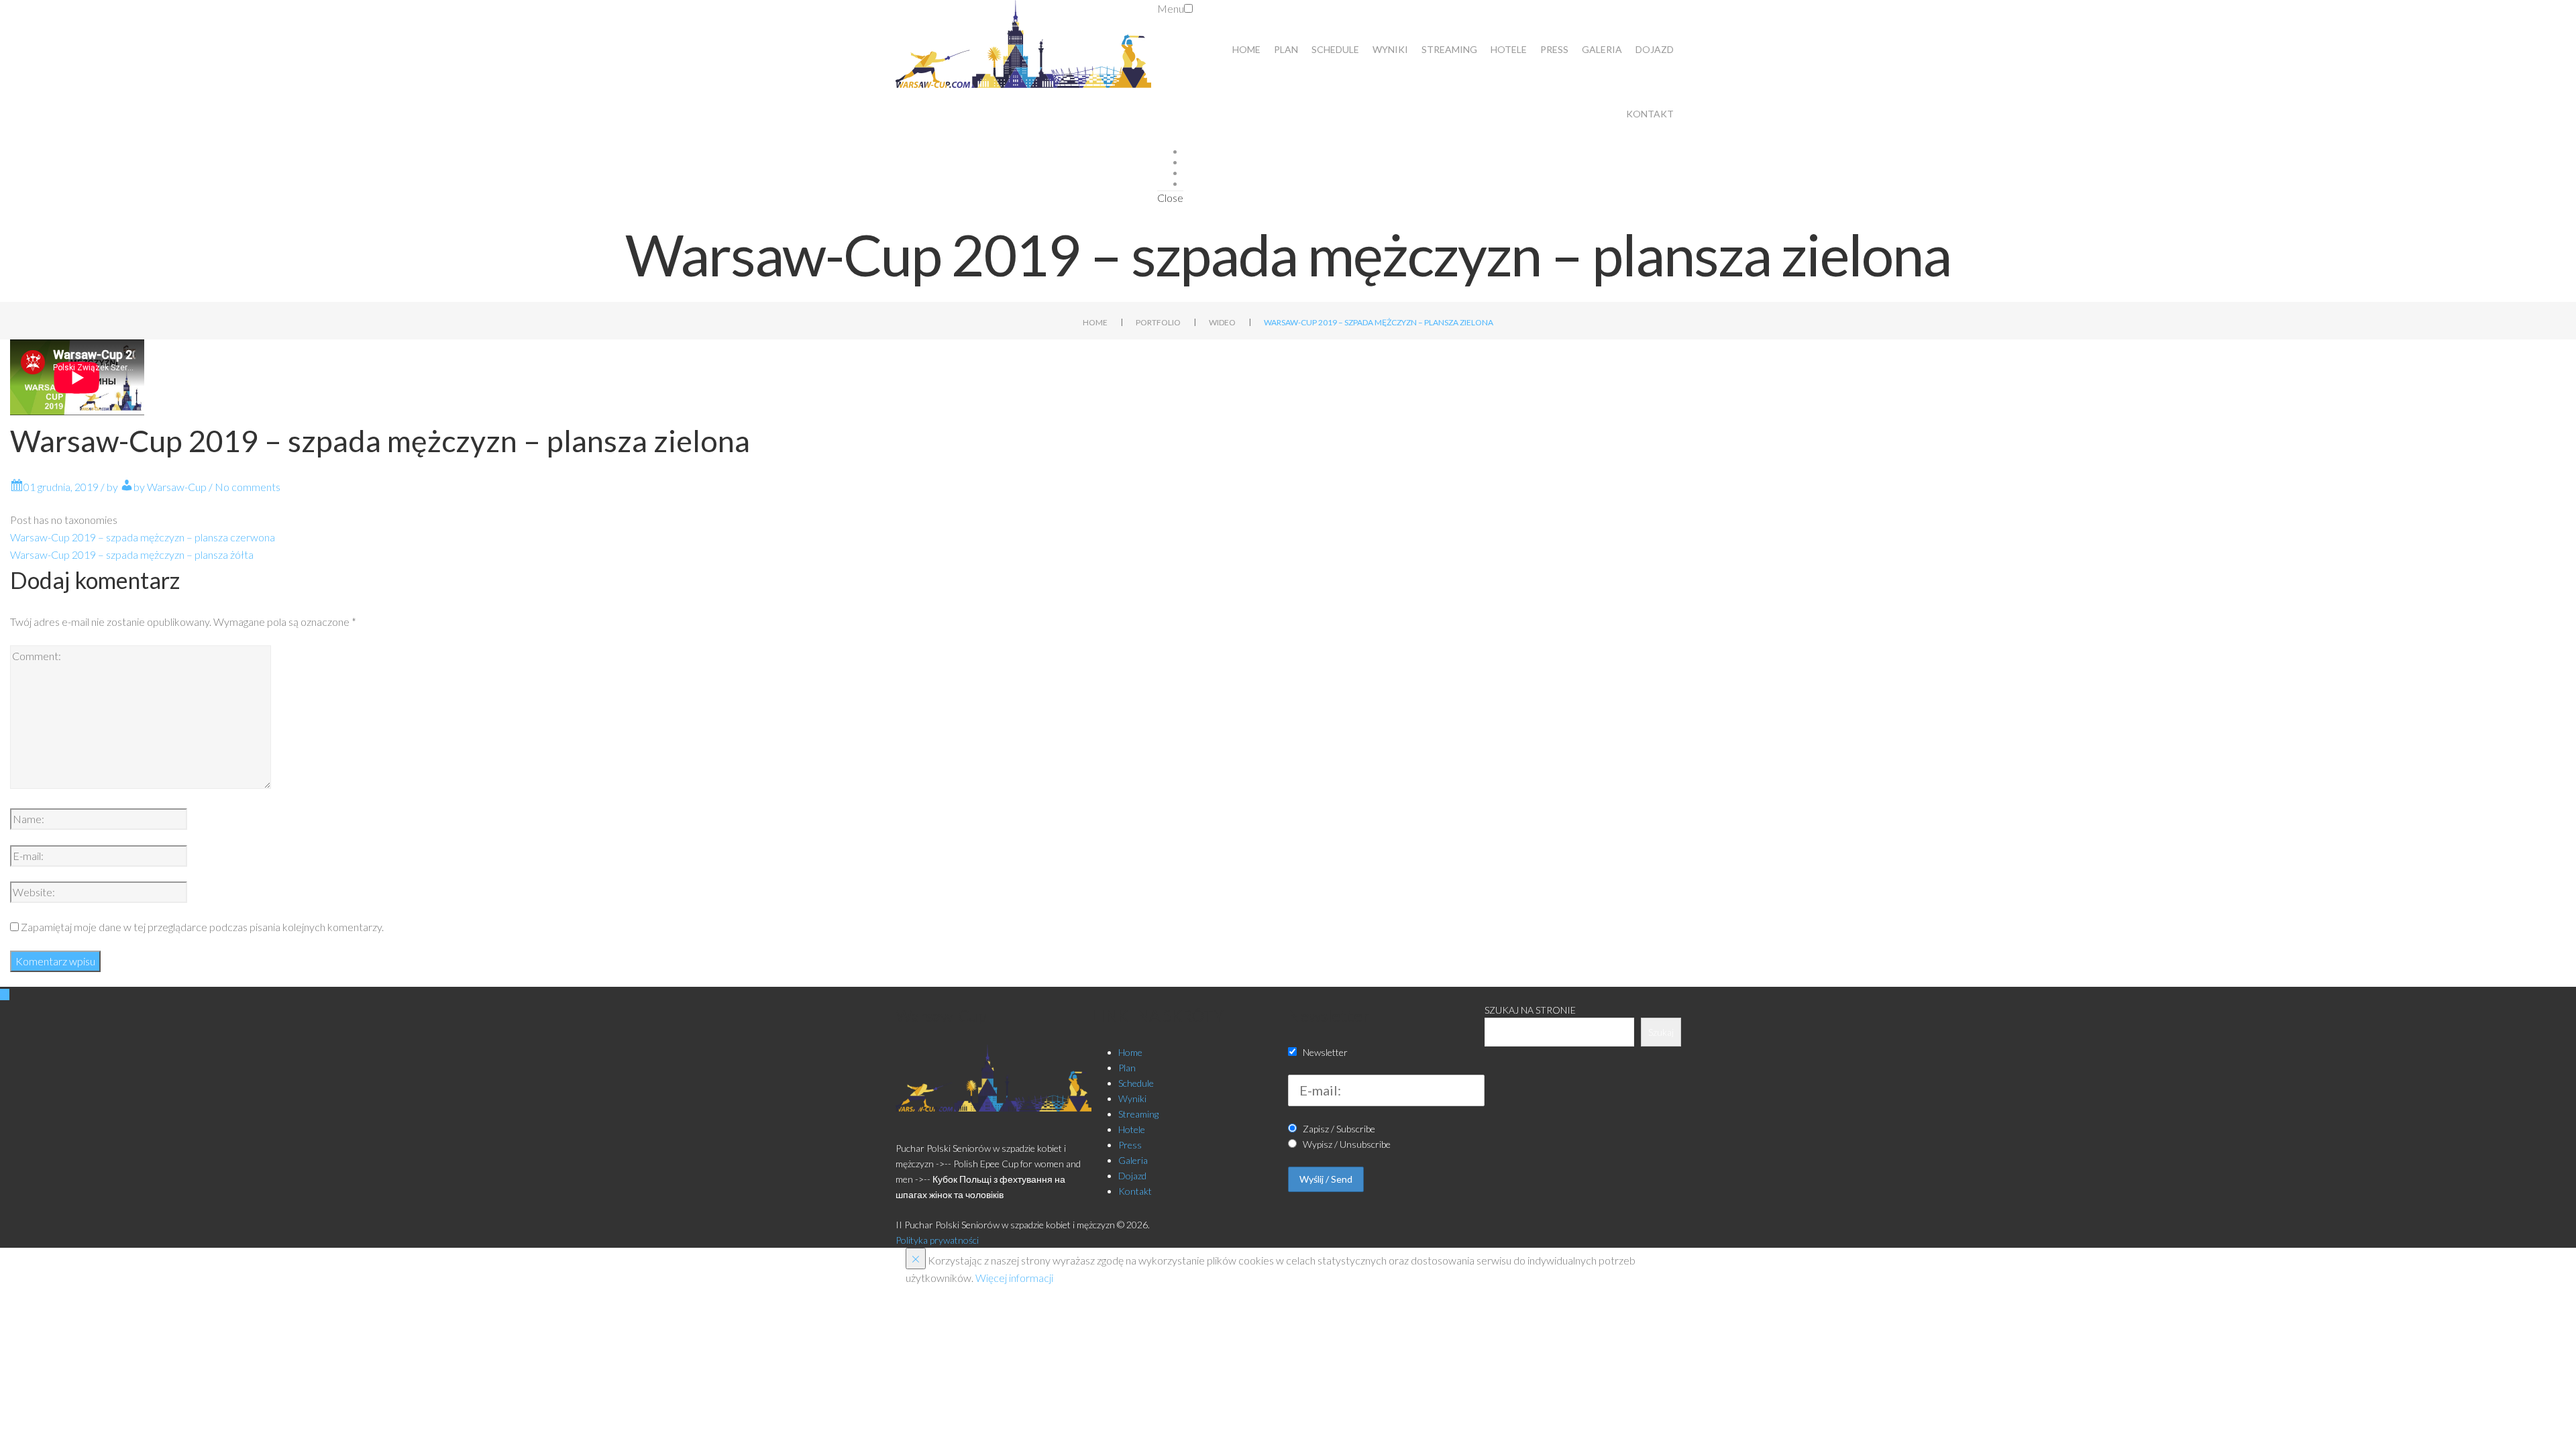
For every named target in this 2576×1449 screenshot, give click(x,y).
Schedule (1335, 49)
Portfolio (1158, 322)
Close (1170, 198)
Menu (1171, 8)
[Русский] (2558, 19)
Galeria (1602, 49)
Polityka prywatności (937, 1240)
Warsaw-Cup (177, 487)
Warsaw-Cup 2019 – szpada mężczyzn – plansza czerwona (143, 537)
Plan (1286, 49)
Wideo (1222, 322)
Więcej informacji (1014, 1278)
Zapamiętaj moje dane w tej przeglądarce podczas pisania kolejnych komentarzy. (202, 927)
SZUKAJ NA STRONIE (1530, 1010)
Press (1554, 49)
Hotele (1509, 49)
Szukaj (1661, 1032)
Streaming (1449, 49)
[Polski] (2511, 19)
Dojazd (1655, 49)
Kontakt (1650, 114)
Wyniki (1390, 49)
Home (1246, 49)
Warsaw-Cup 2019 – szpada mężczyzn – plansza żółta (132, 554)
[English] (2534, 19)
